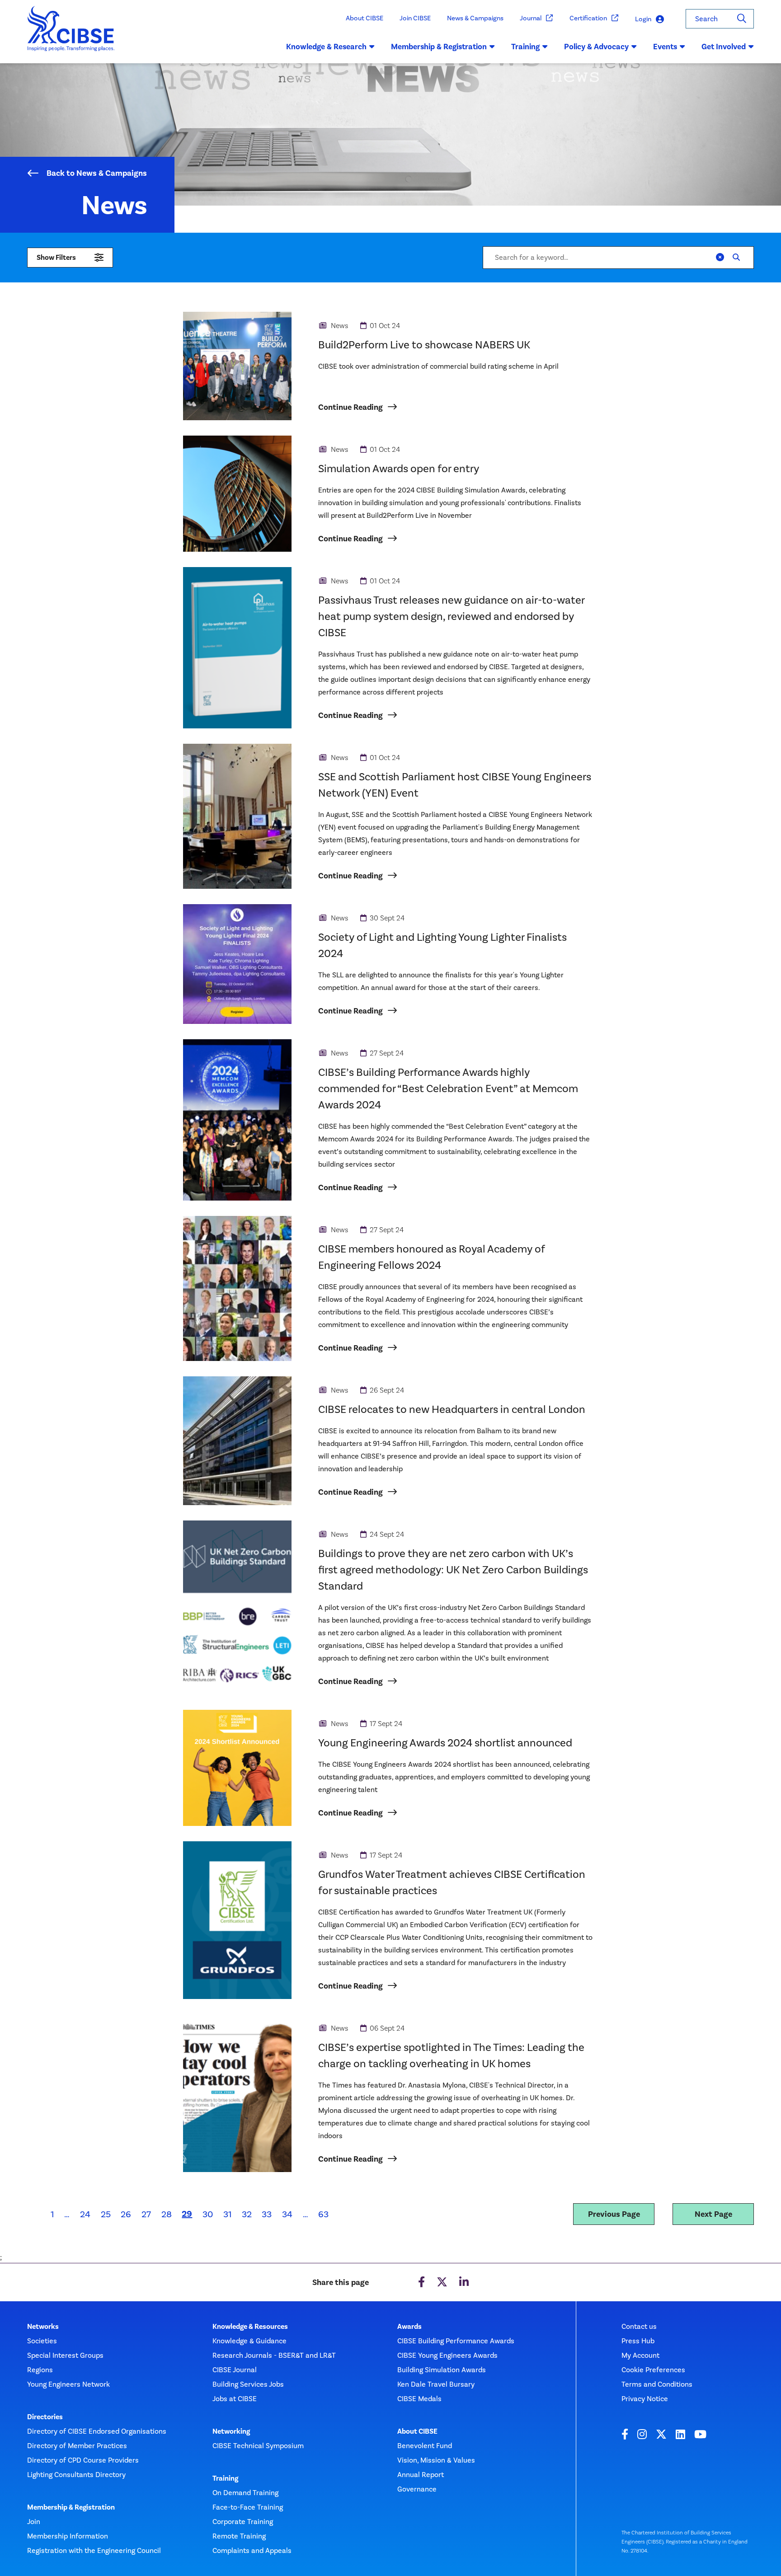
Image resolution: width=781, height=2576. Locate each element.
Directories (45, 2417)
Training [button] (525, 47)
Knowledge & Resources (250, 2327)
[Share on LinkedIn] (464, 2282)
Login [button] (643, 19)
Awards (409, 2327)
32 (247, 2214)
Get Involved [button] (724, 47)
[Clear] (720, 258)
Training (225, 2478)
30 (208, 2214)
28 (167, 2214)
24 (85, 2214)
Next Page (713, 2214)
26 (126, 2214)
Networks (43, 2327)
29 (189, 2214)
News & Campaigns (475, 18)
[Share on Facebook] (421, 2282)
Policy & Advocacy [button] (596, 47)
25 (106, 2214)
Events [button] (665, 47)
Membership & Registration (71, 2507)
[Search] (742, 19)
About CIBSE (365, 18)
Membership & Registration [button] (439, 47)
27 (146, 2214)
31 (227, 2214)
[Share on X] (442, 2282)
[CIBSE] (71, 35)
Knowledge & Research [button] (326, 47)
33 (267, 2214)
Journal (531, 18)
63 (323, 2214)
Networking (231, 2431)
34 (287, 2214)
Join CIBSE (415, 18)
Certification (588, 18)
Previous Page (614, 2214)
